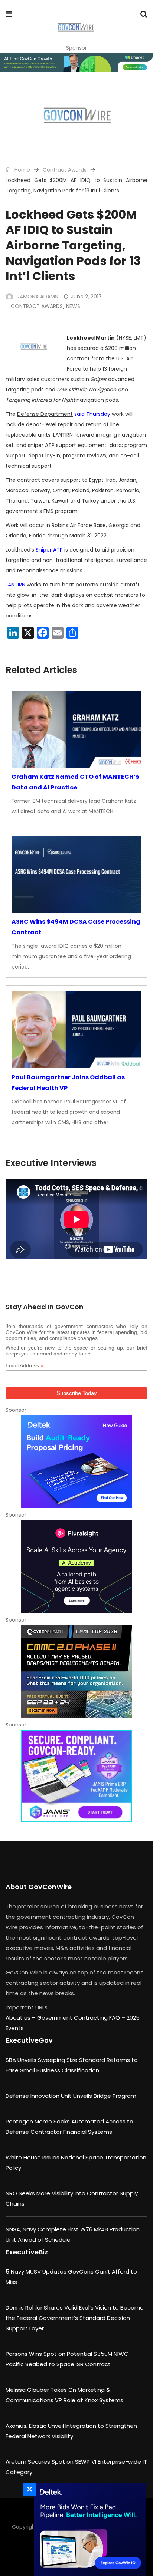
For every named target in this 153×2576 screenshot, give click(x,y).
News (73, 306)
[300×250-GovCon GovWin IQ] (88, 2529)
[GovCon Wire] (76, 28)
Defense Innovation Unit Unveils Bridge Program (71, 2096)
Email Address (25, 1366)
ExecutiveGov (29, 2040)
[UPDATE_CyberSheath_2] (76, 1671)
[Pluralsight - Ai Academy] (76, 1566)
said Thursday (92, 414)
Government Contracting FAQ (79, 2018)
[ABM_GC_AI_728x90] (76, 62)
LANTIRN (15, 585)
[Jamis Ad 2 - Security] (76, 1776)
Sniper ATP (49, 550)
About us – (21, 2018)
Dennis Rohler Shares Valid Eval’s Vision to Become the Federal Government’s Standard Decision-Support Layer (75, 2318)
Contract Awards (65, 170)
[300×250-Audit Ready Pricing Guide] (76, 1461)
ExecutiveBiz (27, 2252)
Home (22, 170)
